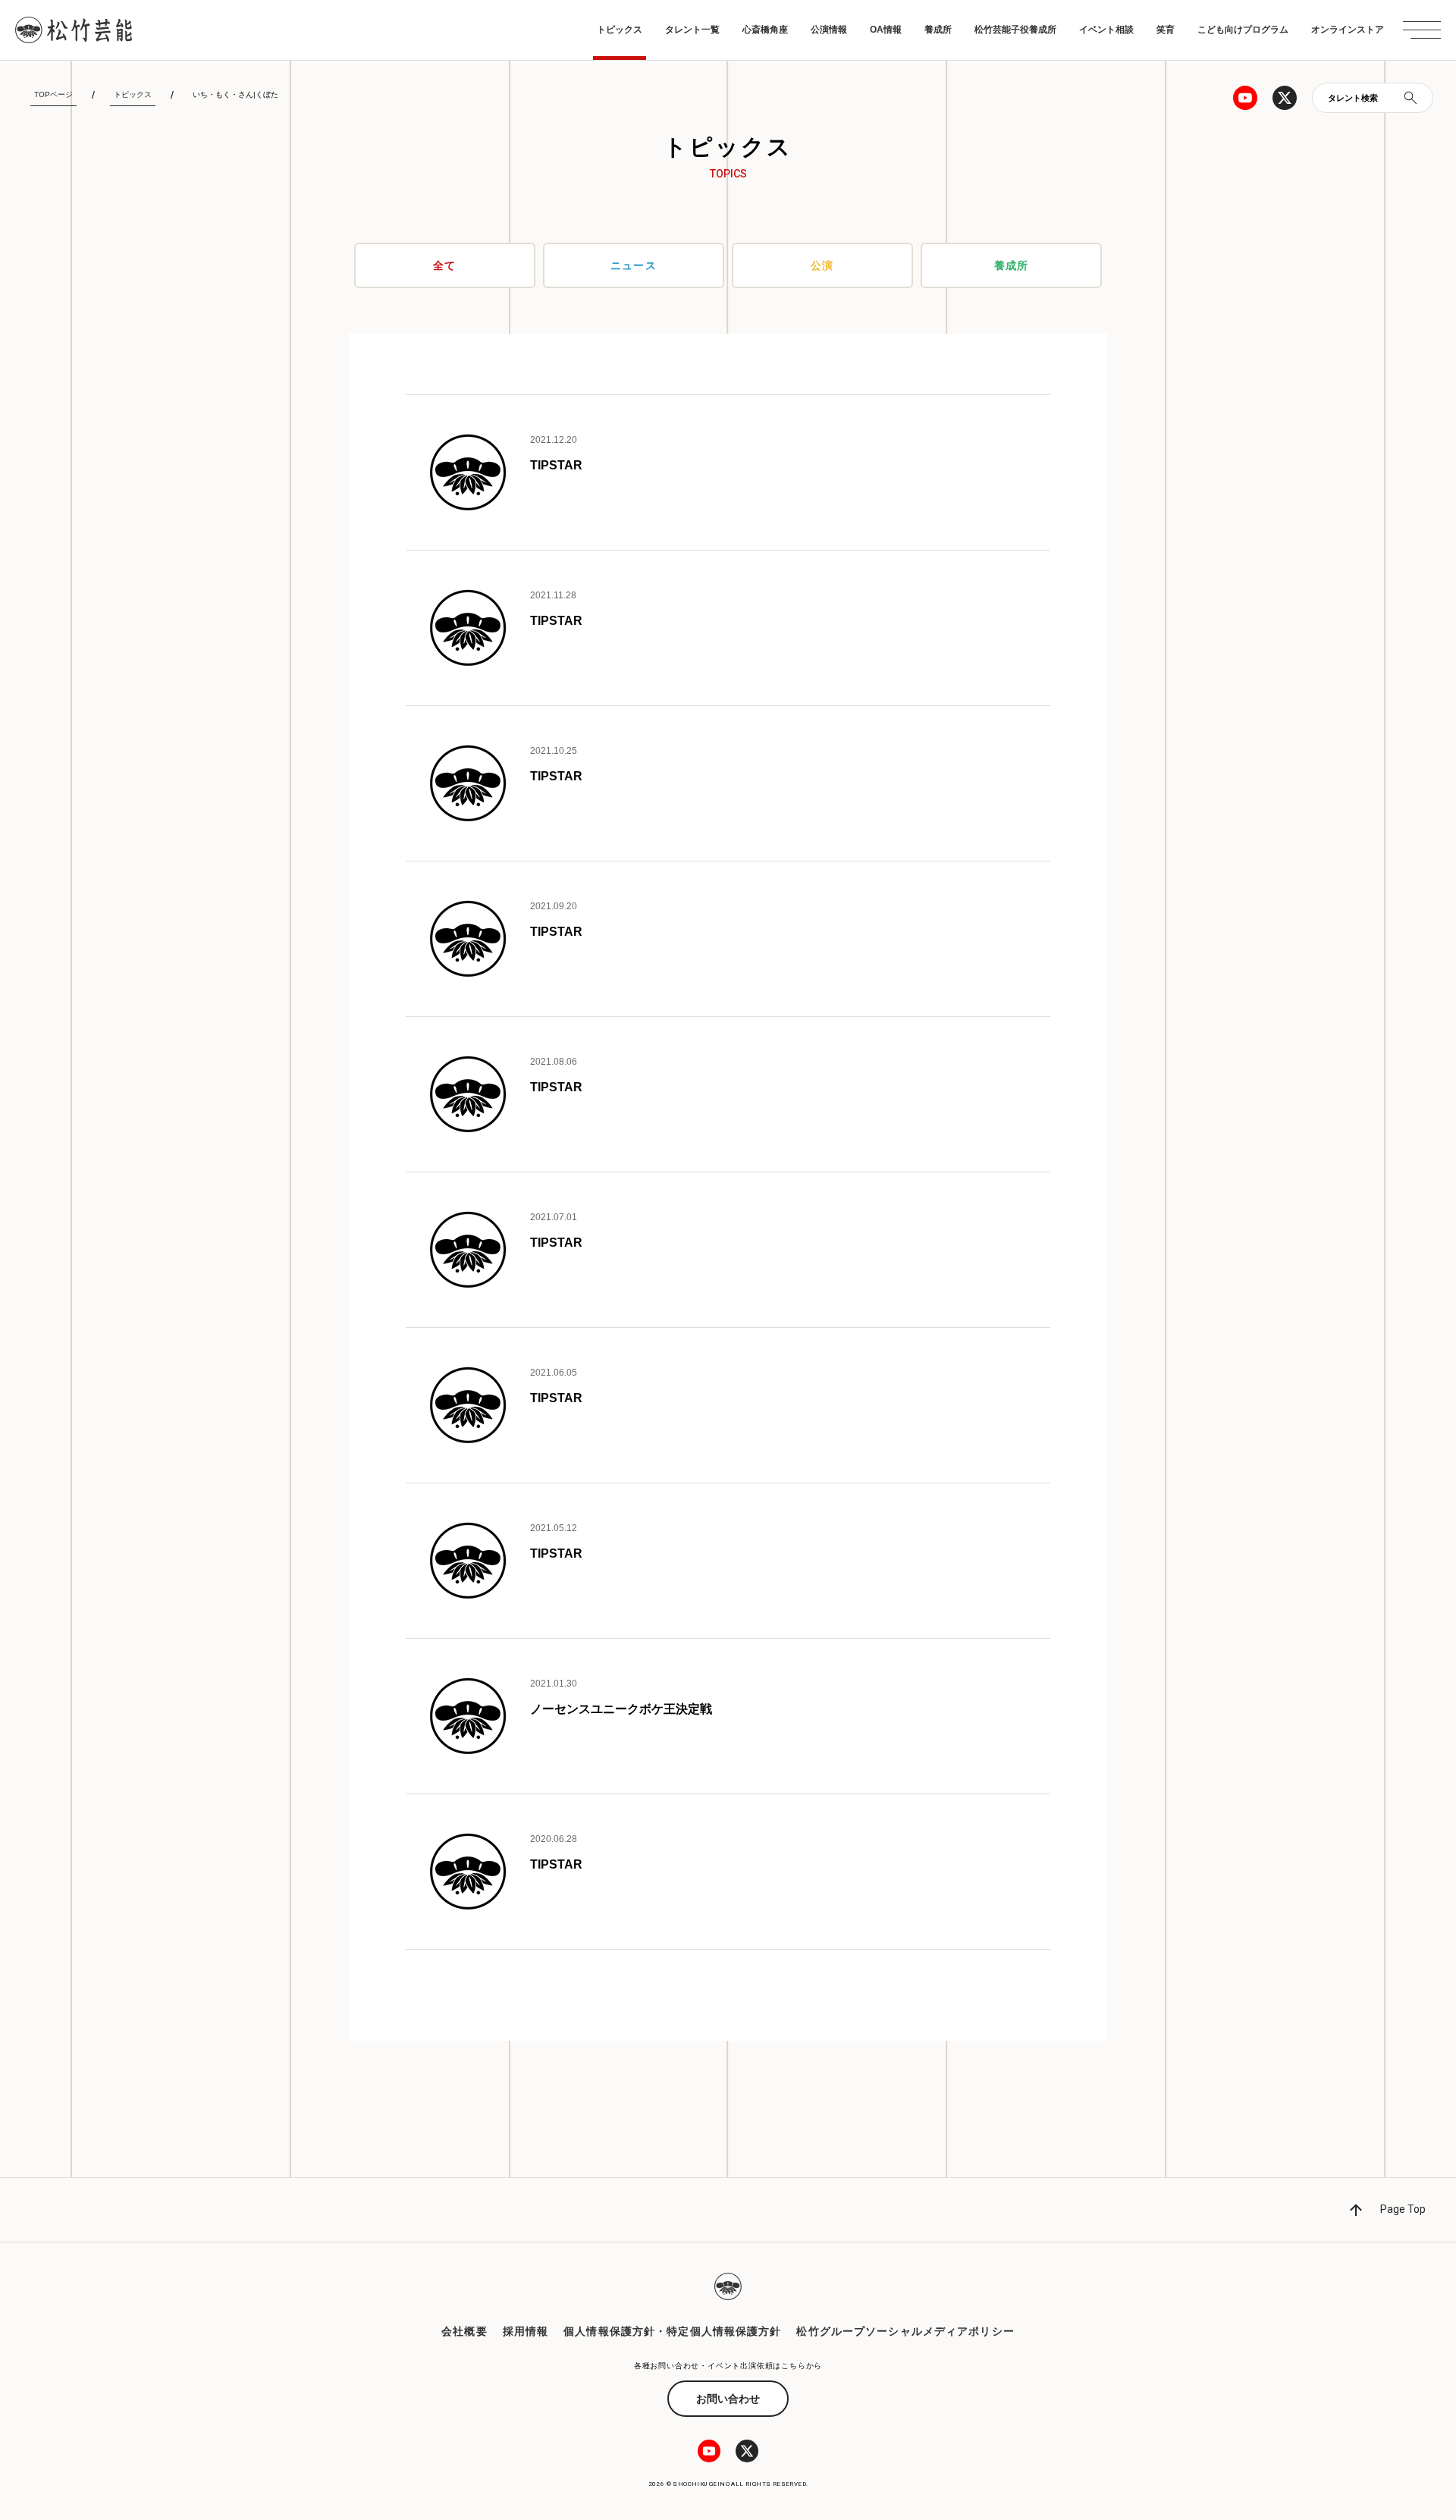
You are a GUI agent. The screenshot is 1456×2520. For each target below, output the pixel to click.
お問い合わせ (728, 2399)
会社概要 (464, 2331)
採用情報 (526, 2331)
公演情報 (829, 30)
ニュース (633, 265)
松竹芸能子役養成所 (1015, 30)
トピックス (620, 30)
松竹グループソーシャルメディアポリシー (905, 2331)
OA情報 (886, 30)
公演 (822, 265)
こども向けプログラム (1243, 30)
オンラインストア (1348, 30)
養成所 (938, 30)
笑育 (1166, 30)
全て (444, 265)
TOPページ (53, 94)
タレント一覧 (692, 30)
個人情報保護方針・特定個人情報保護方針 (672, 2331)
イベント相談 (1106, 30)
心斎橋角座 (765, 30)
